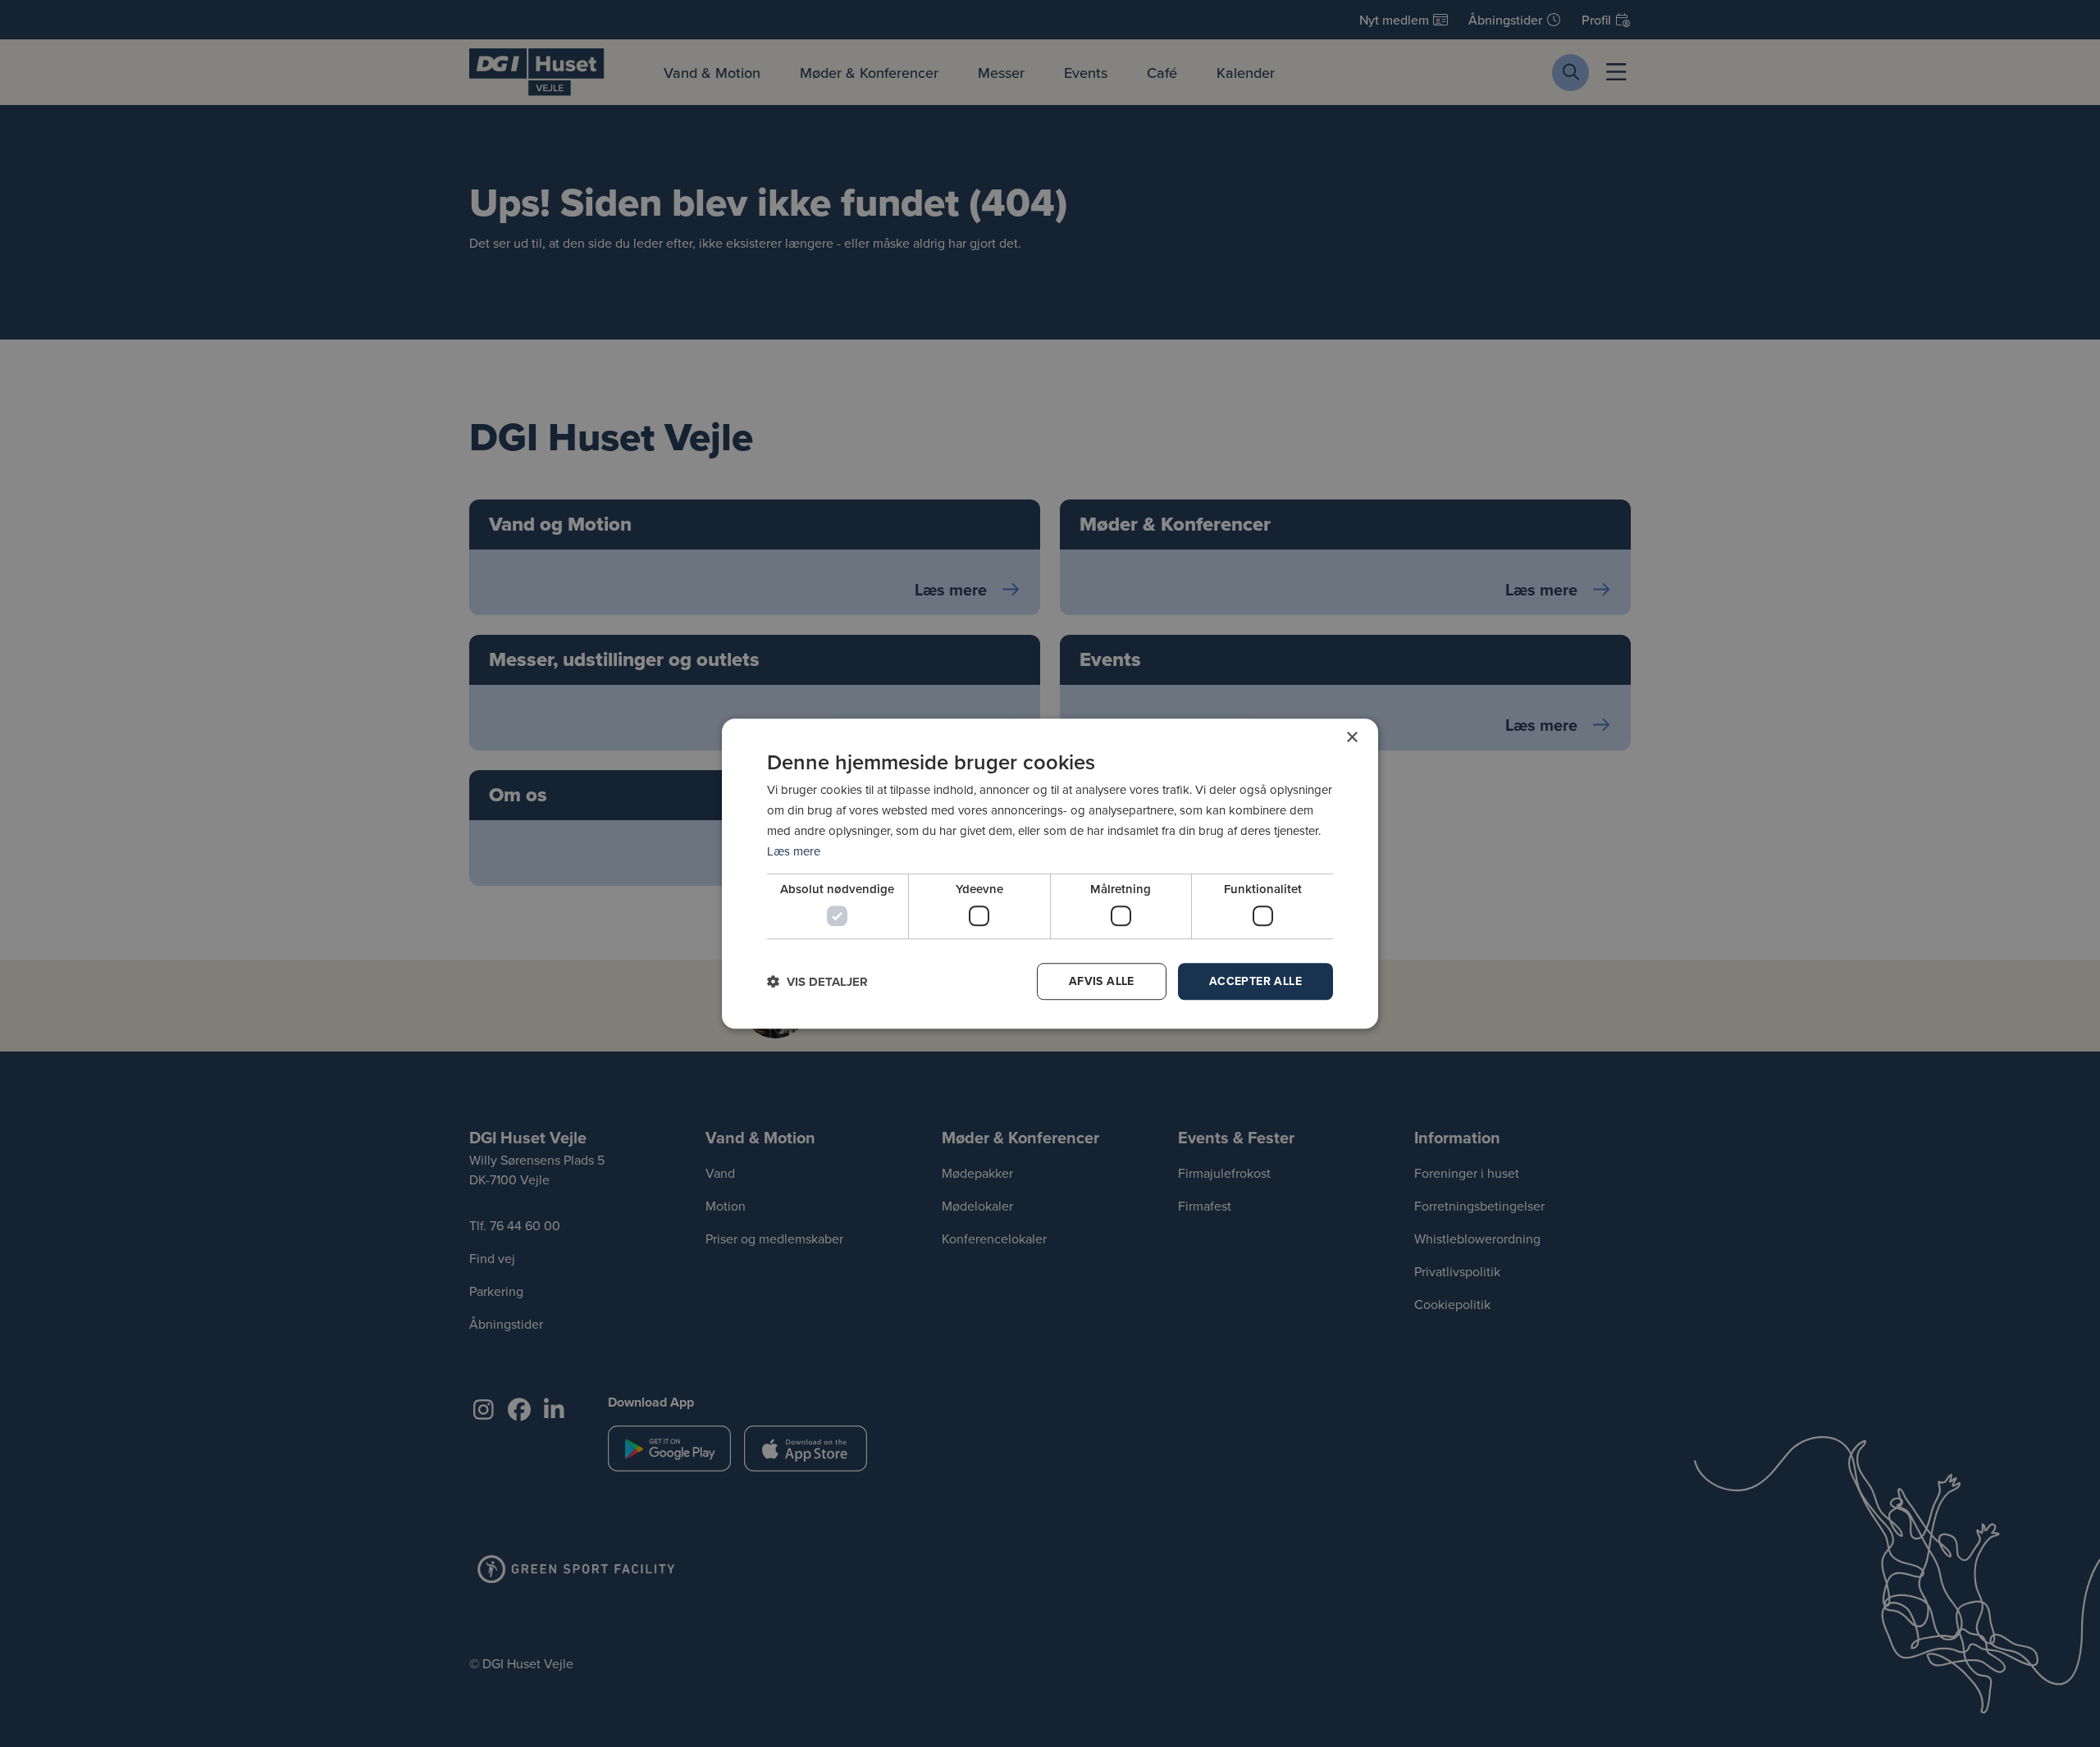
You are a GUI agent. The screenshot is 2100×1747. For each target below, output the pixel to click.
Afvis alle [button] (1102, 981)
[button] (817, 981)
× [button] (1351, 738)
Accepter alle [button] (1255, 981)
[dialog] (1050, 873)
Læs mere (794, 851)
